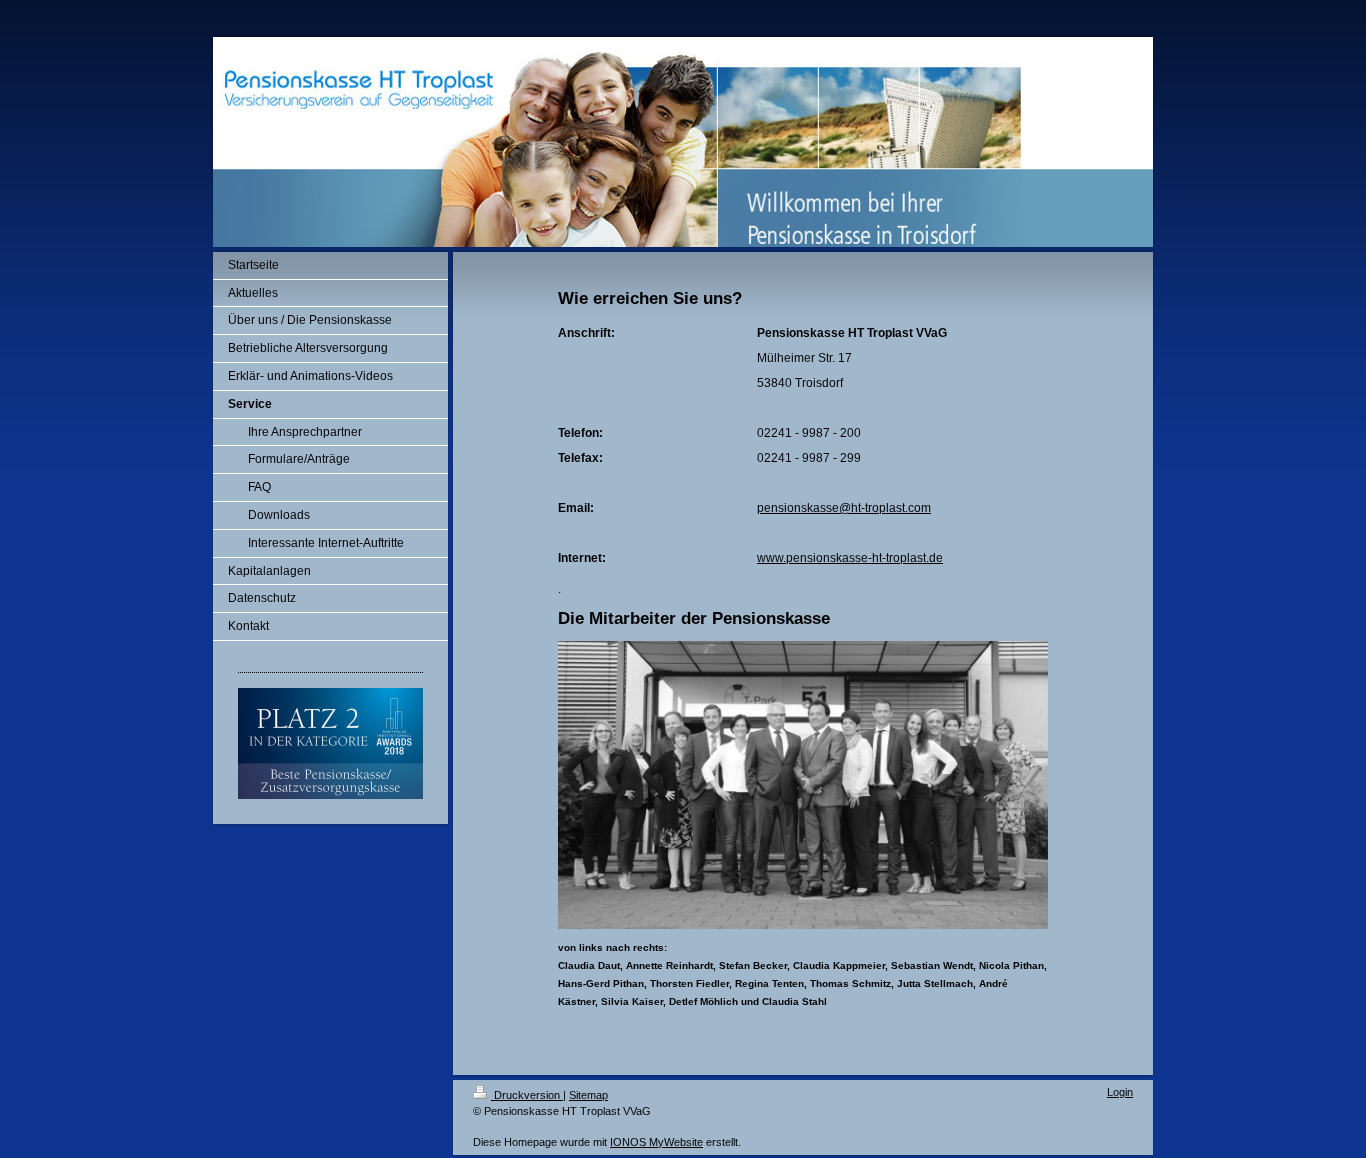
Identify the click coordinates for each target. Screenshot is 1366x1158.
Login (1120, 1092)
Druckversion (527, 1095)
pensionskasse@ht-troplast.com (844, 508)
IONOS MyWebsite (656, 1142)
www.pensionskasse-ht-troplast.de (850, 558)
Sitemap (588, 1095)
